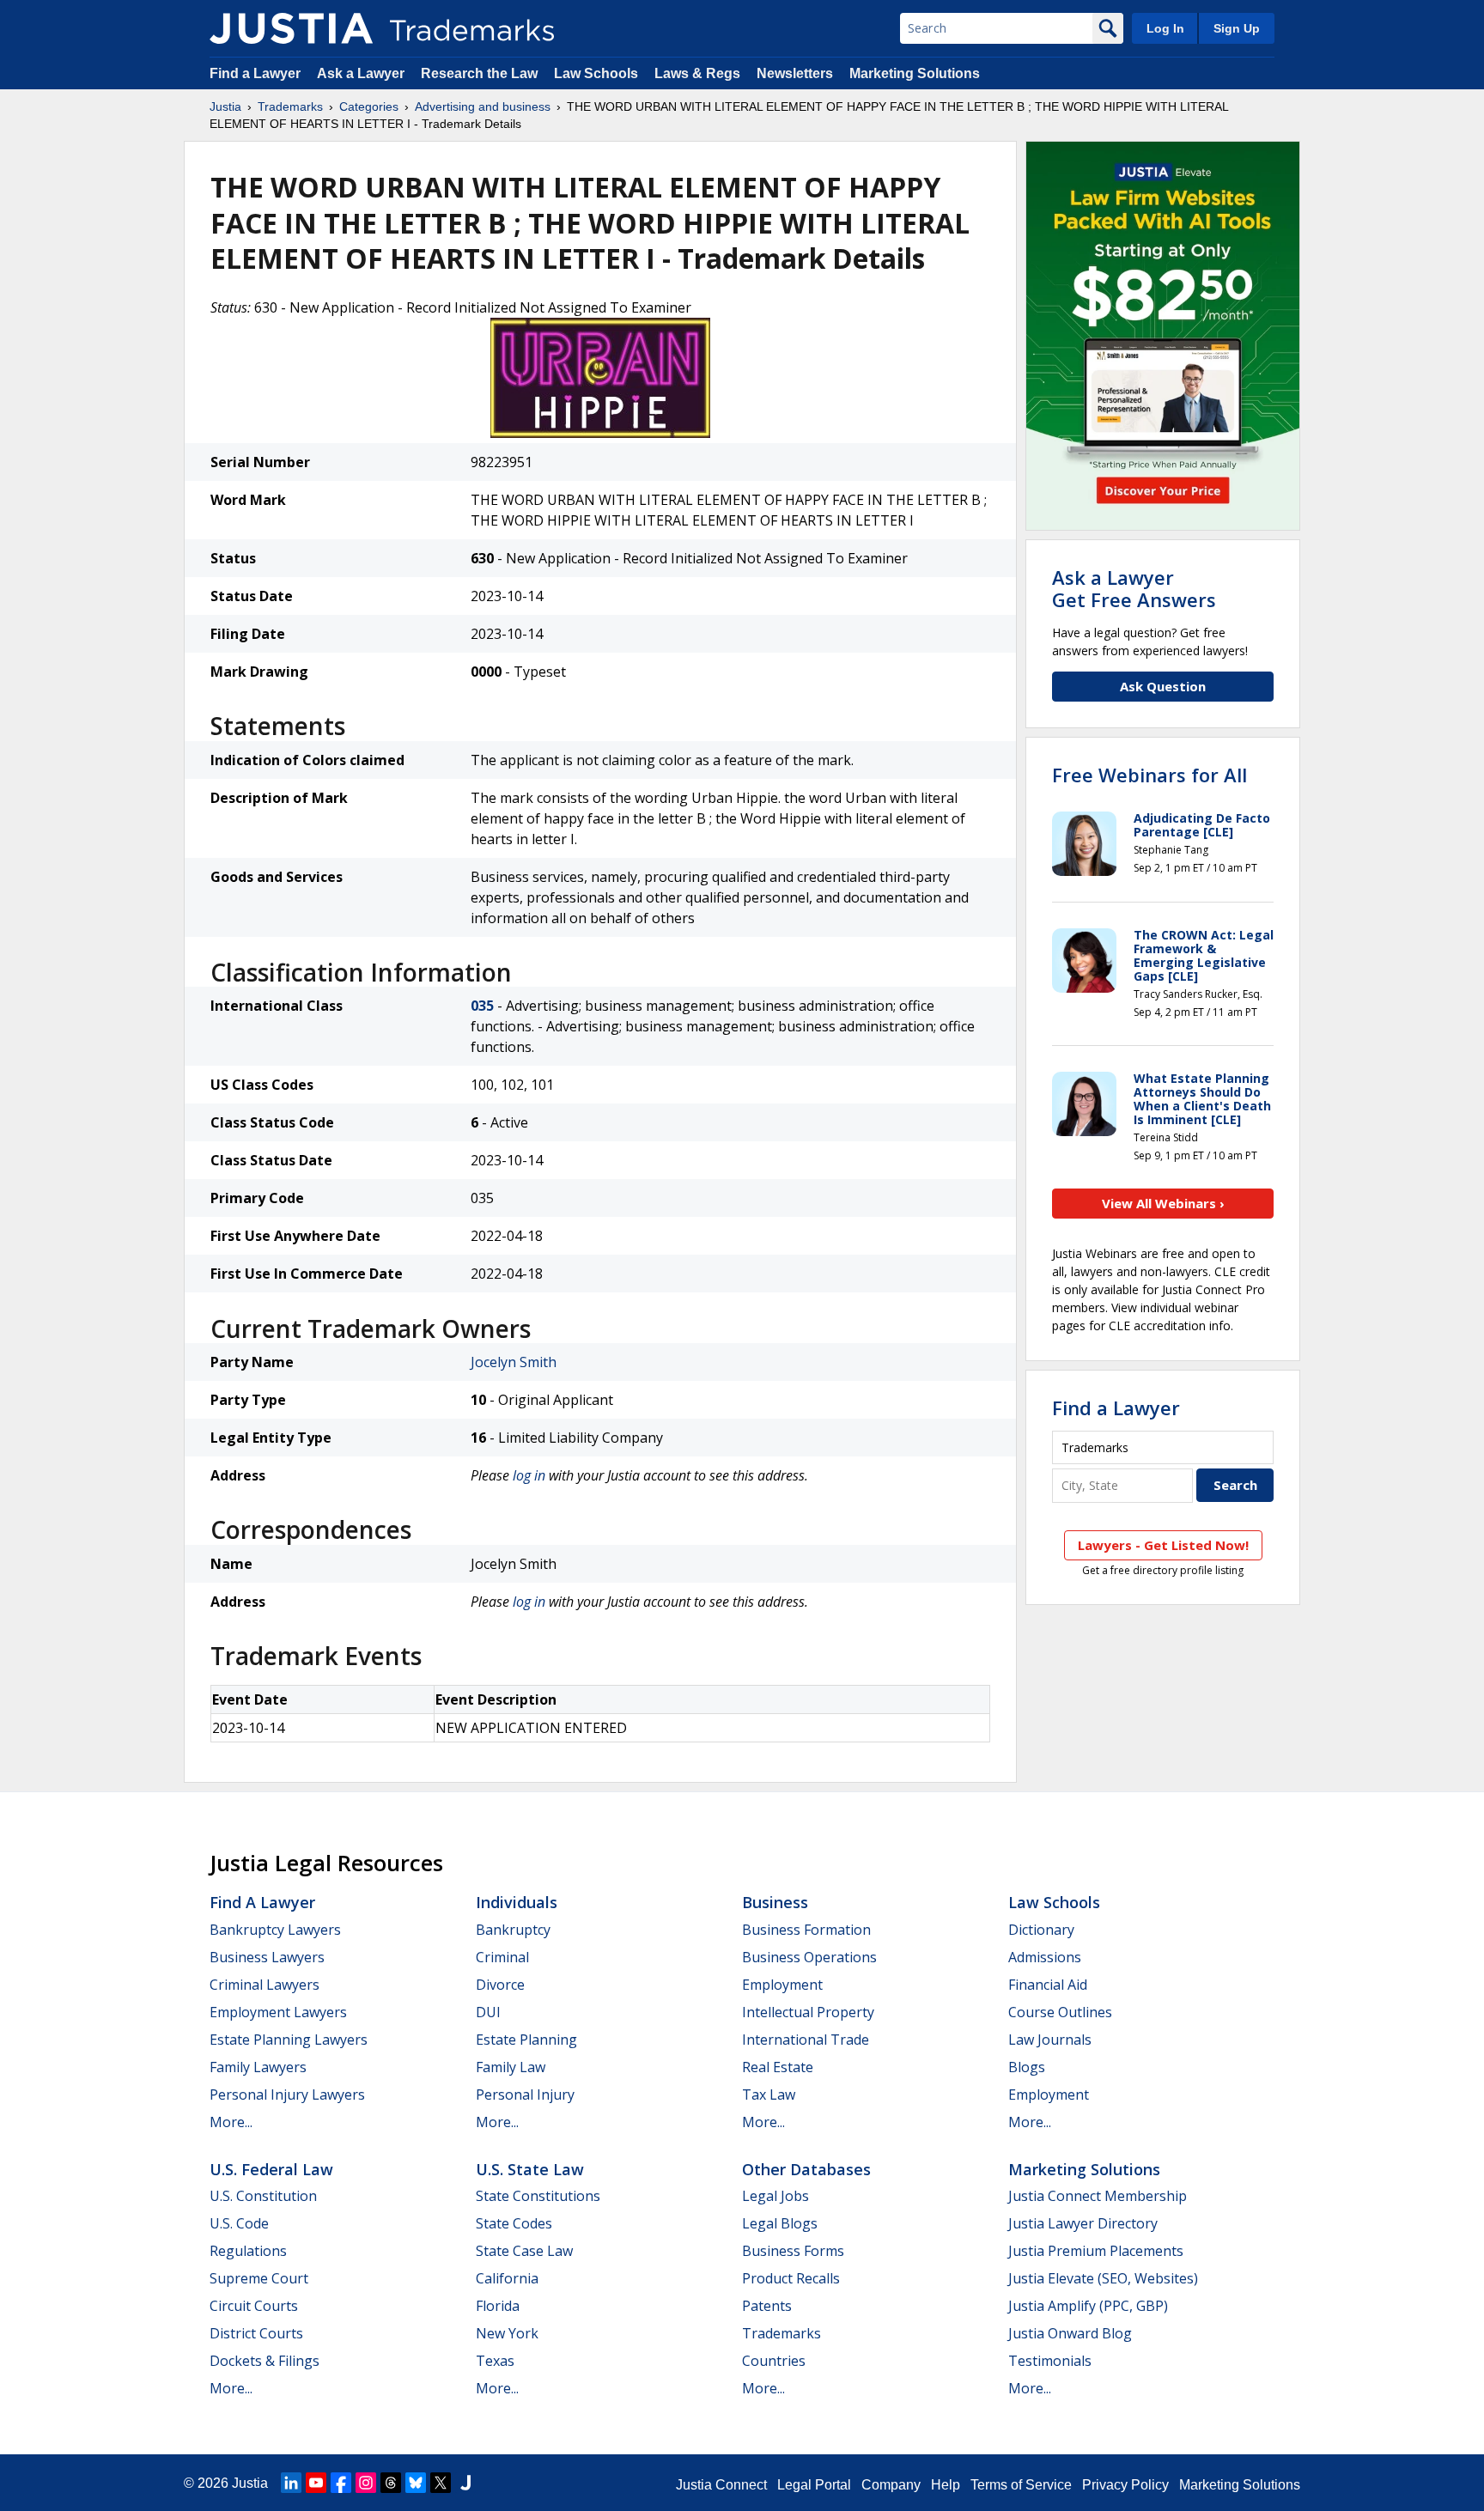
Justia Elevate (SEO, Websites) (1103, 2278)
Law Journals (1050, 2040)
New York (507, 2333)
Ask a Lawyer (361, 73)
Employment (782, 1985)
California (507, 2278)
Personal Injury (525, 2095)
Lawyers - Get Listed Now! (1163, 1545)
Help (946, 2485)
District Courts (256, 2333)
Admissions (1045, 1957)
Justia (225, 106)
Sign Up (1237, 28)
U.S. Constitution (263, 2196)
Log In (1165, 28)
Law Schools (596, 73)
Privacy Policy (1125, 2485)
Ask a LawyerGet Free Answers (1134, 588)
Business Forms (793, 2251)
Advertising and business (483, 106)
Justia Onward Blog (1070, 2333)
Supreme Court (259, 2278)
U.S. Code (239, 2223)
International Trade (806, 2040)
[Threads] (391, 2483)
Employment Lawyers (278, 2012)
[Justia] (291, 28)
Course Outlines (1060, 2012)
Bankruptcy (513, 1930)
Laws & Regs (697, 73)
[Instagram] (366, 2483)
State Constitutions (538, 2196)
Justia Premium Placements (1096, 2251)
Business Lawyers (267, 1957)
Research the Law (479, 73)
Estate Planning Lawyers (289, 2040)
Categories (369, 106)
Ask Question (1163, 686)
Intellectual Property (808, 2012)
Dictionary (1041, 1930)
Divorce (500, 1985)
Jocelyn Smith (514, 1362)
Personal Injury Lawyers (287, 2095)
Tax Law (769, 2095)
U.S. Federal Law (271, 2169)
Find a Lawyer (255, 73)
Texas (495, 2361)
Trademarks (290, 106)
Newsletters (795, 73)
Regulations (248, 2251)
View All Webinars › (1163, 1203)
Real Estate (778, 2067)
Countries (774, 2361)
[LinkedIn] (291, 2483)
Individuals (517, 1902)
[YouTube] (316, 2483)
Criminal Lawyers (265, 1985)
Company (891, 2485)
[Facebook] (341, 2483)
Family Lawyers (258, 2067)
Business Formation (806, 1930)
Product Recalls (791, 2278)
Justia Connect (721, 2485)
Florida (498, 2306)
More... (231, 2122)
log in (529, 1475)
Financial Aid (1048, 1985)
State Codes (514, 2223)
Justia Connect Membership (1098, 2196)
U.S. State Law (530, 2169)
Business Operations (809, 1957)
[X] (441, 2483)
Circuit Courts (254, 2306)
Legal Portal (814, 2485)
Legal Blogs (780, 2223)
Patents (767, 2306)
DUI (488, 2012)
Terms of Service (1021, 2485)
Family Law (511, 2067)
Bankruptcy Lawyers (275, 1930)
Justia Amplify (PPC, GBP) (1088, 2306)
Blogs (1027, 2067)
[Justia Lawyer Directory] (465, 2483)
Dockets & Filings (265, 2361)
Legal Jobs (775, 2196)
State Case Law (524, 2251)
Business (775, 1902)
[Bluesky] (416, 2483)
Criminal (502, 1957)
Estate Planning (526, 2040)
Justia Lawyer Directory (1083, 2223)
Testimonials (1050, 2361)
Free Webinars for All (1149, 775)
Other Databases (806, 2169)
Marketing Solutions (915, 73)
